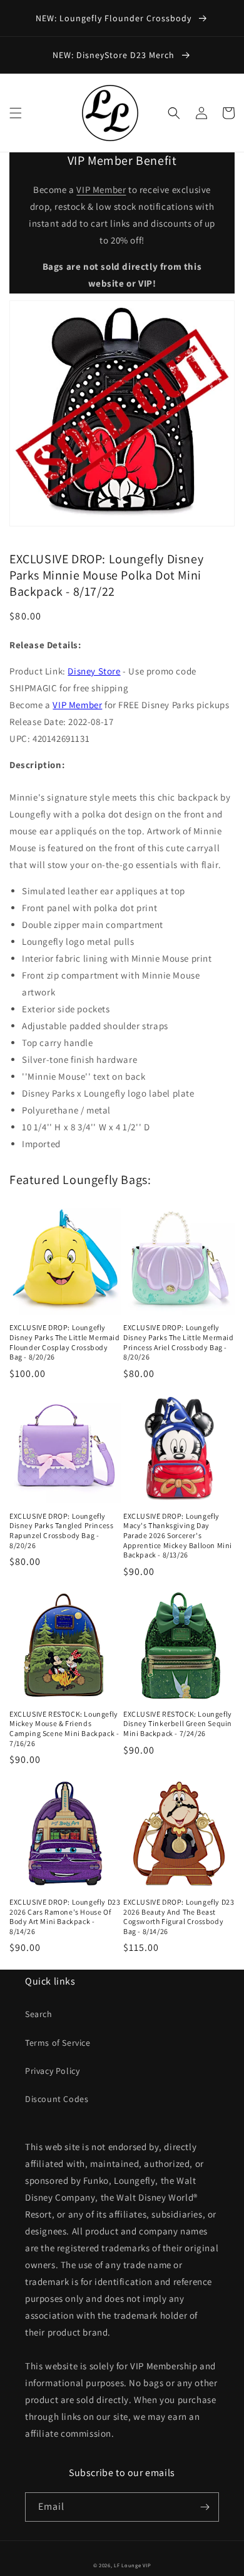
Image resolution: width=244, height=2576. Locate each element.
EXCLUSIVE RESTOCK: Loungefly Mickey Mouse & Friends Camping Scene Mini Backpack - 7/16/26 (64, 1729)
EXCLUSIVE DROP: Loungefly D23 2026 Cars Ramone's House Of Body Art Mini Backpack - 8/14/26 (65, 1917)
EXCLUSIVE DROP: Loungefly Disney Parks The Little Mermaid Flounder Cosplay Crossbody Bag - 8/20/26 (65, 1342)
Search (39, 2014)
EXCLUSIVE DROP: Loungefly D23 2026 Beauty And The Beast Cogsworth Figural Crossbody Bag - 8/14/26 (179, 1917)
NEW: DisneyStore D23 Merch (115, 55)
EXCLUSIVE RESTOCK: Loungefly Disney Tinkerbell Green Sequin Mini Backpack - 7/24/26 (178, 1724)
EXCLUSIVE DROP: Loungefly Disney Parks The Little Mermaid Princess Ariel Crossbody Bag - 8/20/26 (179, 1342)
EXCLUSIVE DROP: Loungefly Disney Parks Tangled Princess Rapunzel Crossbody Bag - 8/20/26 (61, 1531)
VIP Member (101, 190)
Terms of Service (58, 2043)
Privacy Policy (52, 2071)
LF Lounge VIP (132, 2565)
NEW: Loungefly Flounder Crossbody (115, 18)
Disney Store (94, 671)
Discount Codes (57, 2099)
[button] (16, 113)
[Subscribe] (205, 2507)
